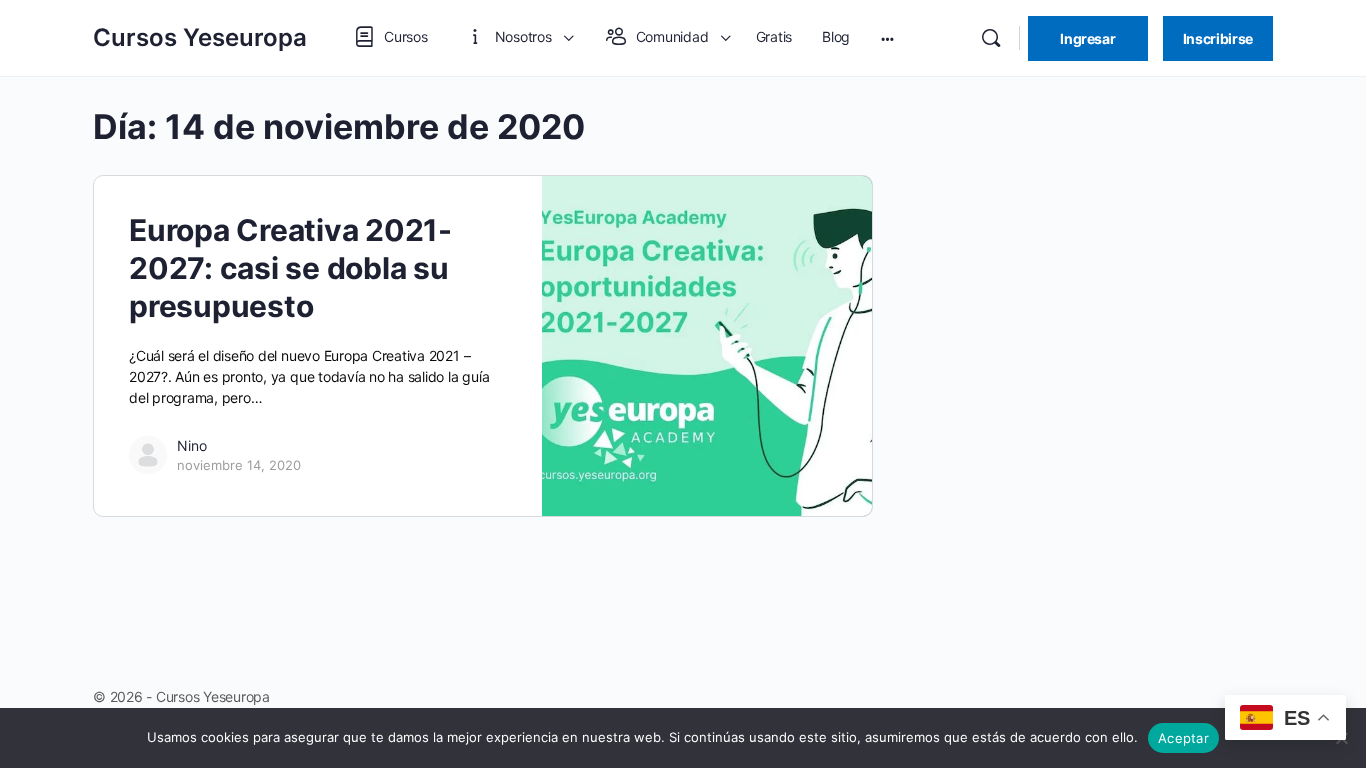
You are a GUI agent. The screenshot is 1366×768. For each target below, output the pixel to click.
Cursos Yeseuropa (200, 37)
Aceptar (1183, 738)
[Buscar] (991, 38)
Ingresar (1087, 38)
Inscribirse (1218, 38)
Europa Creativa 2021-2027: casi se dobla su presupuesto (290, 268)
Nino (192, 445)
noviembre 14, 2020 (239, 465)
